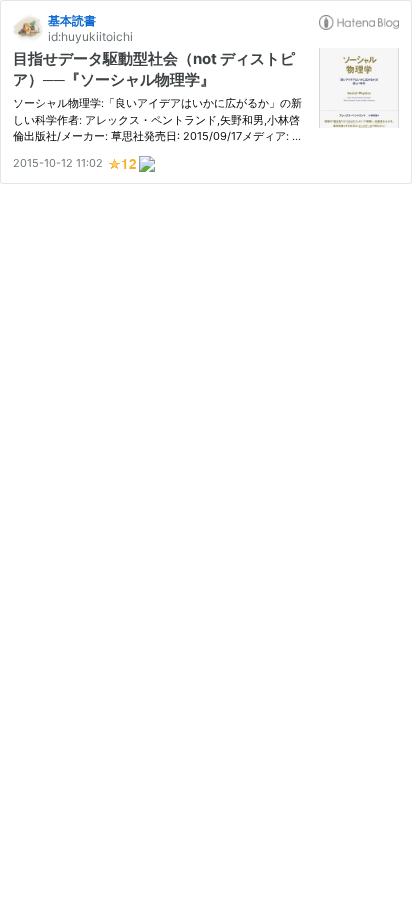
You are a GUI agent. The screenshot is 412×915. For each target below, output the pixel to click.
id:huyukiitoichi (90, 36)
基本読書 (72, 20)
